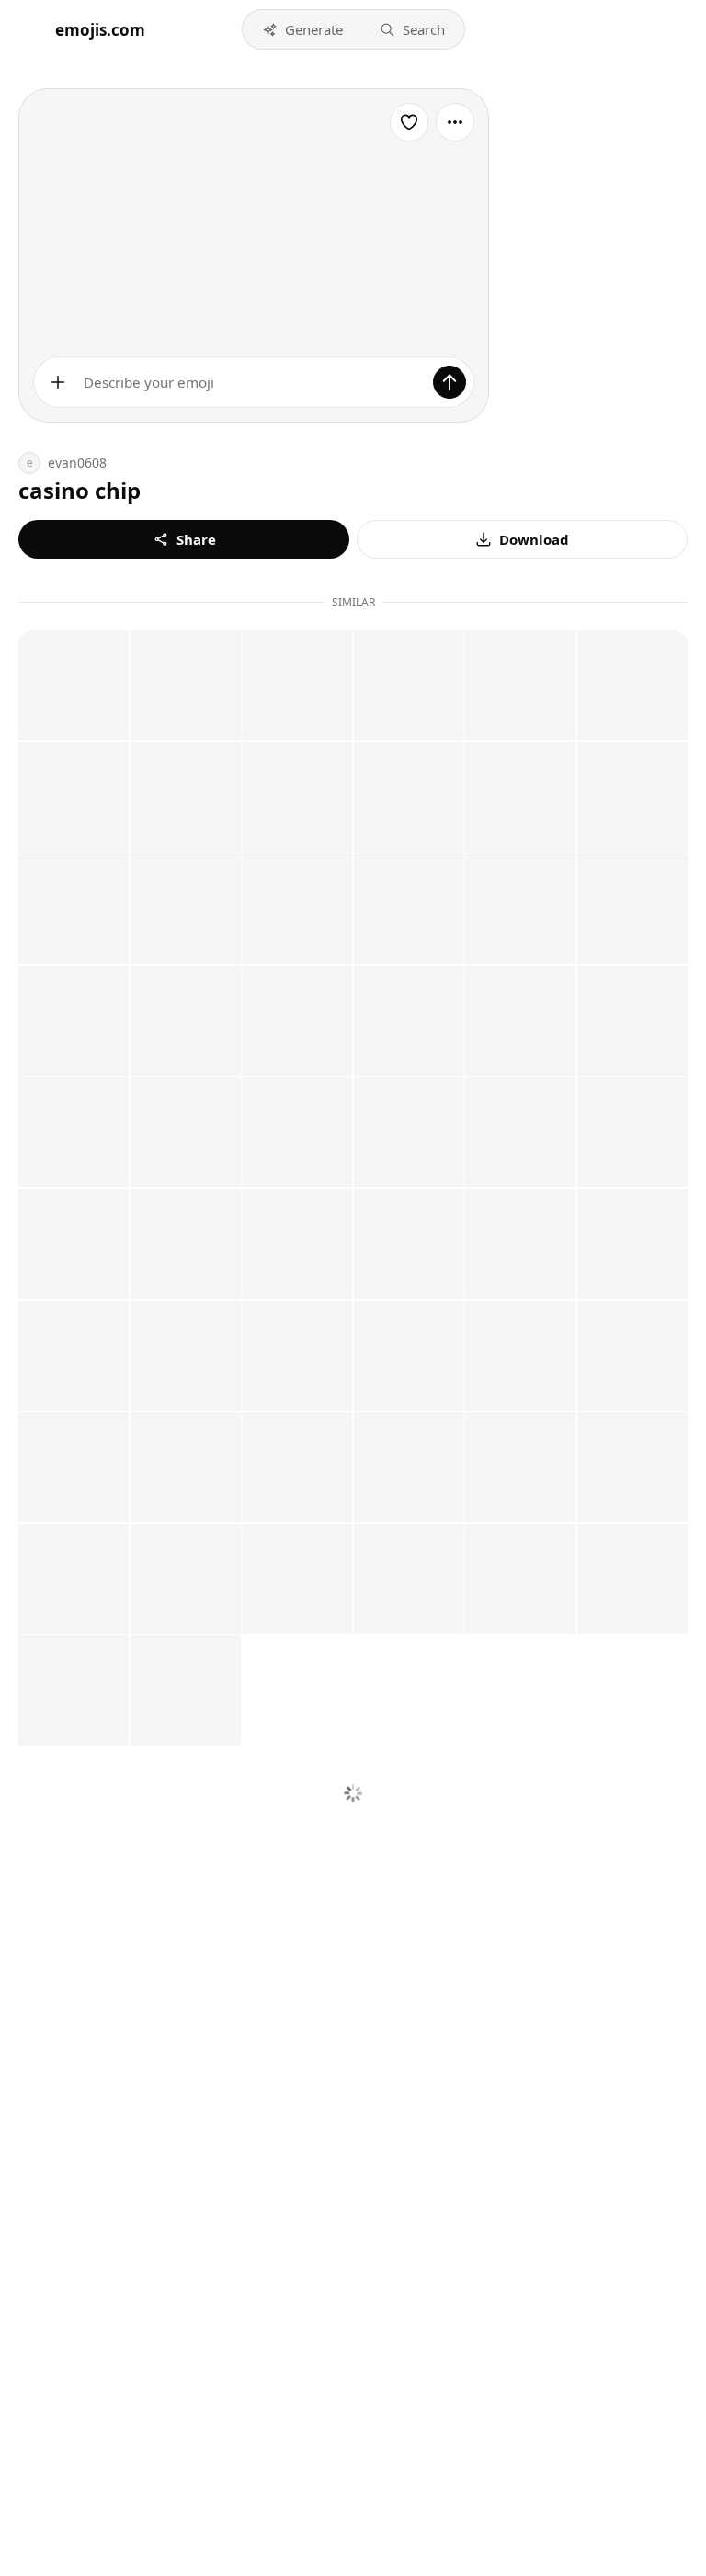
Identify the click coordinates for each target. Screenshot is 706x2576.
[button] (302, 29)
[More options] (455, 122)
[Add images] (58, 382)
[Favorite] (409, 122)
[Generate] (450, 382)
